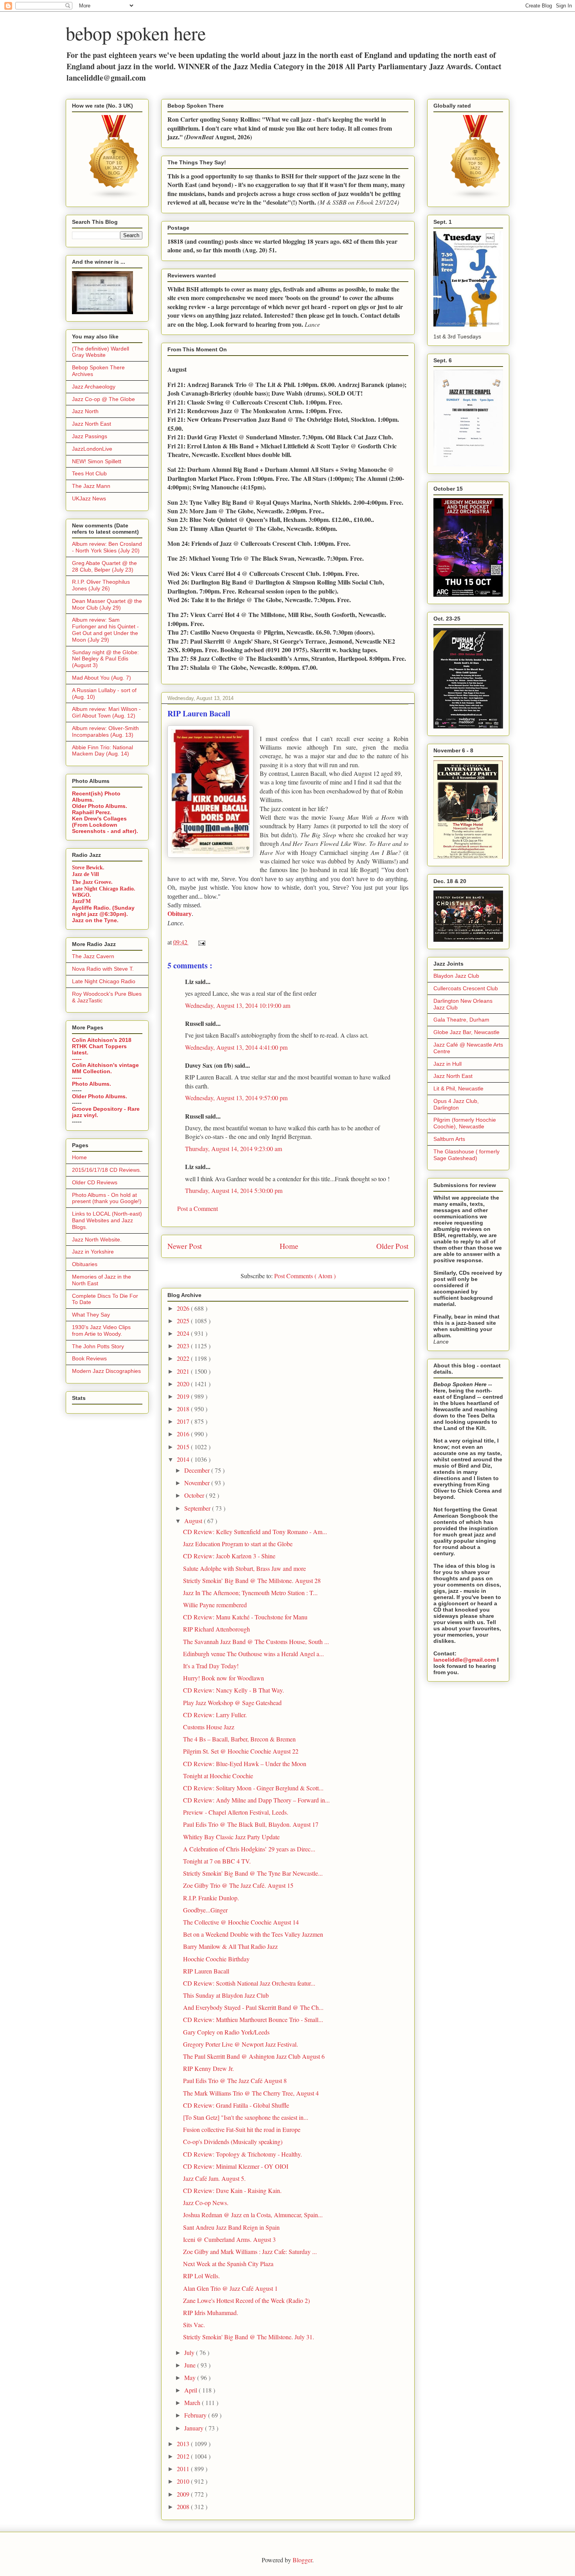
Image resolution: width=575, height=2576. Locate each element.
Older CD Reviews (95, 1182)
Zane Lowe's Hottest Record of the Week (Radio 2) (246, 2300)
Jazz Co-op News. (206, 2203)
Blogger (302, 2560)
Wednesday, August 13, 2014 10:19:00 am (238, 1005)
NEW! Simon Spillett (97, 461)
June (191, 2365)
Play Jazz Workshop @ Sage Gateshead (232, 1703)
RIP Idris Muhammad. (211, 2312)
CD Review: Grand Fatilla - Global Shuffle (236, 2105)
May (191, 2377)
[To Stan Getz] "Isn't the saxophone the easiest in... (246, 2117)
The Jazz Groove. (92, 882)
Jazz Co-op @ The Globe (103, 399)
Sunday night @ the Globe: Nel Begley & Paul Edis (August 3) (105, 659)
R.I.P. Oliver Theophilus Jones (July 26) (101, 585)
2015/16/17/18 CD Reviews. (107, 1170)
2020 (184, 1384)
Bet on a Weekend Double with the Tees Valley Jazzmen (253, 1934)
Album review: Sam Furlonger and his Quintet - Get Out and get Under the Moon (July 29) (105, 630)
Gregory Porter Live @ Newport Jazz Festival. (241, 2044)
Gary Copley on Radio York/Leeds (226, 2032)
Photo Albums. (92, 1084)
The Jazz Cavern (93, 956)
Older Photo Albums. (100, 806)
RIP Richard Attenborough (217, 1629)
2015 (184, 1447)
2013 (184, 2444)
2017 (184, 1421)
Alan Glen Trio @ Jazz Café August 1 (230, 2288)
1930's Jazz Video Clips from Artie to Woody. (101, 1330)
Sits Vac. (194, 2325)
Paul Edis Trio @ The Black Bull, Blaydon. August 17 (251, 1824)
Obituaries (85, 1264)
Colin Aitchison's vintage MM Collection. (105, 1068)
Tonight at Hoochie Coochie (218, 1776)
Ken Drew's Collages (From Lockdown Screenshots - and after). (105, 825)
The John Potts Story (98, 1346)
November (198, 1483)
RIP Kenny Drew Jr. (208, 2068)
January (195, 2428)
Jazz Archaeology (94, 387)
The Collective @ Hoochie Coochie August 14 (241, 1922)
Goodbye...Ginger (205, 1910)
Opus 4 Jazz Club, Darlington (456, 1104)
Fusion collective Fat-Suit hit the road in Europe (242, 2129)
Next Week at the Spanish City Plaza (228, 2264)
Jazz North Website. (97, 1239)
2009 (184, 2494)
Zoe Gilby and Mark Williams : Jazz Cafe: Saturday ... (250, 2251)
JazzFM (81, 901)
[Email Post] (200, 942)
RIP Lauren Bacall (206, 1971)
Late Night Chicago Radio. (104, 889)
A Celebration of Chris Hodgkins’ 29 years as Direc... (249, 1849)
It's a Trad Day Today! (211, 1666)
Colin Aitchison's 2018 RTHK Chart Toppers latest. (102, 1046)
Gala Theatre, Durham (461, 1020)
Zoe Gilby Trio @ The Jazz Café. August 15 (238, 1885)
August (194, 1521)
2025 (184, 1321)
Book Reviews (89, 1358)
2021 (184, 1371)
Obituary (180, 914)
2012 (184, 2456)
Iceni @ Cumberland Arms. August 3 (229, 2239)
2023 (184, 1346)
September (198, 1508)
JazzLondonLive (92, 449)
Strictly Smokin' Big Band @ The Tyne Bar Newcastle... (253, 1873)
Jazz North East (92, 424)
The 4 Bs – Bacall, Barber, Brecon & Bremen (239, 1739)
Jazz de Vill (85, 874)
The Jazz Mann (91, 486)
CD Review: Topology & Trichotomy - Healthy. (243, 2154)
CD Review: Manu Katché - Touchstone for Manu (245, 1617)
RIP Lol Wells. (201, 2276)
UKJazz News (89, 498)
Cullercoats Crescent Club (466, 988)
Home (289, 1246)
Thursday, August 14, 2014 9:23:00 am (234, 1149)
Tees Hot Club (89, 473)
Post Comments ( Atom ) (305, 1276)
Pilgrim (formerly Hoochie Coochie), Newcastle (465, 1123)
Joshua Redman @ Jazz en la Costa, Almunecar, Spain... (253, 2215)
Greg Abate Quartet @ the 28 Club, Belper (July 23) (104, 566)
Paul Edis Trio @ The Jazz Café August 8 (235, 2080)
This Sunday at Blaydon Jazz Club (226, 1995)
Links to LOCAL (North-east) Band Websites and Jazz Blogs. (107, 1220)
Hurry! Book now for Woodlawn (224, 1678)
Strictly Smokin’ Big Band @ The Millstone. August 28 (252, 1580)
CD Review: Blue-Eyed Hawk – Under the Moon (245, 1764)
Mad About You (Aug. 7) (102, 678)
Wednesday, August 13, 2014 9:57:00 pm (236, 1098)
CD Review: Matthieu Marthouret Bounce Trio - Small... (253, 2019)
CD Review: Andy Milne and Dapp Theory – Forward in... (256, 1800)
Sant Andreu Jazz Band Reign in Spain (231, 2227)
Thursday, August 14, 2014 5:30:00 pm (234, 1190)
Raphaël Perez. (92, 812)
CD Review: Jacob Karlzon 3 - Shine (229, 1556)
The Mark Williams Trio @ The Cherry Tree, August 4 (251, 2093)
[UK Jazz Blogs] (114, 198)
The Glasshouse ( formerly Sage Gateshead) (466, 1155)
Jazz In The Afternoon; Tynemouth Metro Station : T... (250, 1593)
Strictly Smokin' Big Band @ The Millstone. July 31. (249, 2337)
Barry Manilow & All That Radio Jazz (230, 1946)
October (195, 1495)
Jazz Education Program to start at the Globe (238, 1544)
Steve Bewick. (88, 868)
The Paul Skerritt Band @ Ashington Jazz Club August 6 (254, 2056)
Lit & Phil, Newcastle (458, 1088)
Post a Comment (198, 1208)
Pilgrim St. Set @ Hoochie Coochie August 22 (241, 1751)
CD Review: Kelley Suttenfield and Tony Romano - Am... (255, 1532)
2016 (184, 1434)
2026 (184, 1308)
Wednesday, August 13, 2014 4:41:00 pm (236, 1047)
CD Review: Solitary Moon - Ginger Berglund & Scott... (253, 1788)
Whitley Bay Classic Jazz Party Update (231, 1837)
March (193, 2402)
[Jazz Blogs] (476, 198)
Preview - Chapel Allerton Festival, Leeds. (236, 1812)
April (191, 2390)
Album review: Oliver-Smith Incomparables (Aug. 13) (105, 731)
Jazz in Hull (447, 1064)
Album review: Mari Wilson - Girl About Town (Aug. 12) (106, 712)
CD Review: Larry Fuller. (215, 1715)
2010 (184, 2481)
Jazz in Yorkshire (93, 1252)
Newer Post (185, 1246)
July (190, 2352)
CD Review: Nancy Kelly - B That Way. (234, 1690)
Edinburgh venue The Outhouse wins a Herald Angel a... (253, 1654)
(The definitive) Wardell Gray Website (101, 352)
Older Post (392, 1246)
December (198, 1470)
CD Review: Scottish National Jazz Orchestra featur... (249, 1983)
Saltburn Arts (449, 1139)
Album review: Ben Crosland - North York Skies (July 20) (107, 547)
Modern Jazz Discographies (106, 1371)
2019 (184, 1396)
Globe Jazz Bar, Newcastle (466, 1032)
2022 (184, 1358)
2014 (184, 1459)
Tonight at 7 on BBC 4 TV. (217, 1861)
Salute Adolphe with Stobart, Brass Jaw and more (244, 1568)
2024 (184, 1333)
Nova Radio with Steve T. (103, 969)
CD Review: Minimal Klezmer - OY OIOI (236, 2166)
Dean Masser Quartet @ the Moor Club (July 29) (107, 604)
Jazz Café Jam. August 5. (214, 2178)
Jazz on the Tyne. (95, 920)
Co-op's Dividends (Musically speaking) (233, 2142)
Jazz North (85, 411)
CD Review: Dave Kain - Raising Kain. (232, 2190)
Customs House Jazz (209, 1727)
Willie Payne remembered (215, 1605)
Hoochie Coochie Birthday (216, 1959)
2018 (184, 1409)
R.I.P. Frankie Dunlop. (211, 1898)
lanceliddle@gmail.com (464, 1660)
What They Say (91, 1315)
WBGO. (82, 895)
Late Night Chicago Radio (104, 981)
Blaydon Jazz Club (456, 976)
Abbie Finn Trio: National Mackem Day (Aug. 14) (102, 751)
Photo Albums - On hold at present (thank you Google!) (107, 1198)
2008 (184, 2507)
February (196, 2415)
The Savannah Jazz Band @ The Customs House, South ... (256, 1641)
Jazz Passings (90, 436)
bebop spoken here (136, 33)
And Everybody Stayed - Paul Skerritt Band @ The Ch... (253, 2007)
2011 (184, 2469)
